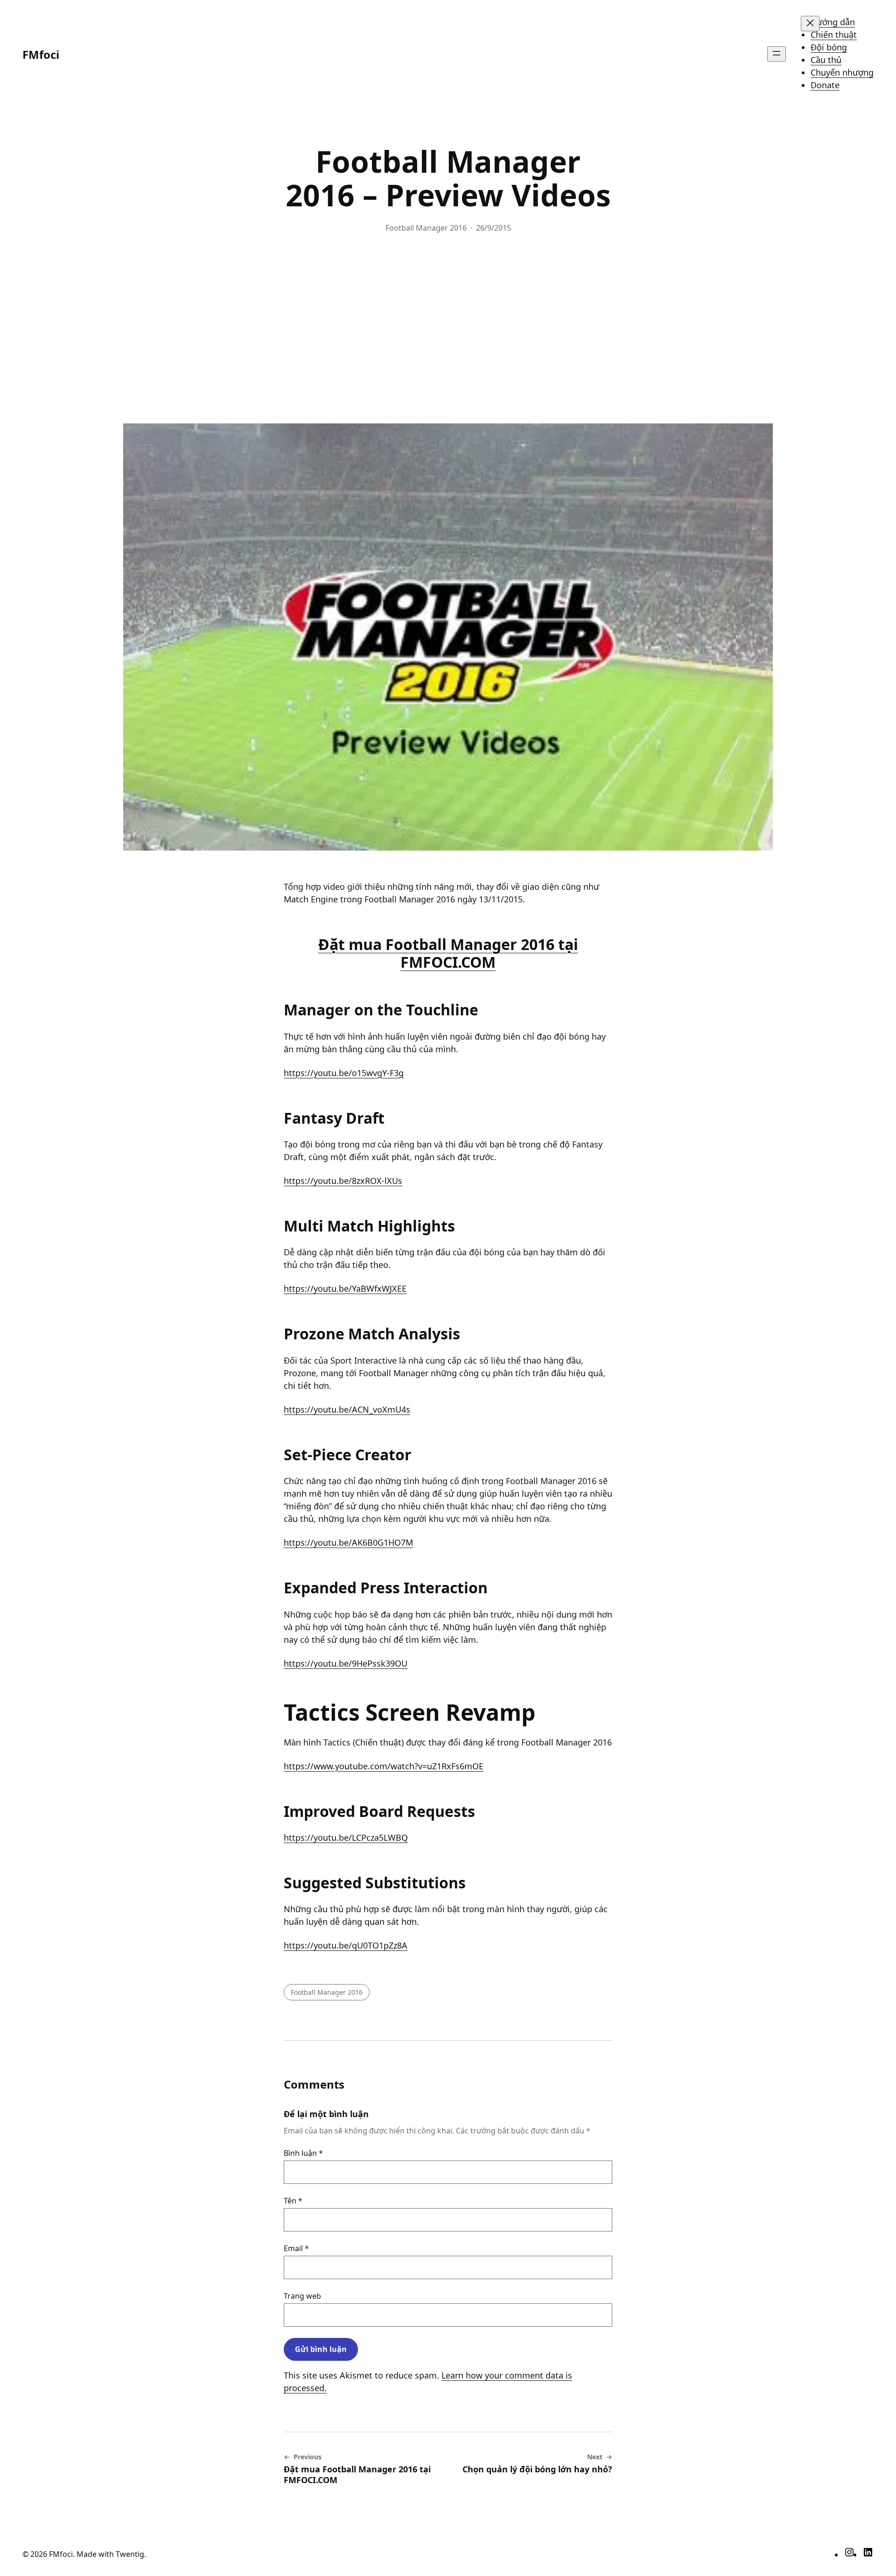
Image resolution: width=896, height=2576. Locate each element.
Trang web (302, 2296)
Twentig (130, 2554)
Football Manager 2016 (426, 228)
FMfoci (41, 54)
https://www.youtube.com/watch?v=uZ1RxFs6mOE (384, 1766)
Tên (293, 2201)
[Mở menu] (777, 54)
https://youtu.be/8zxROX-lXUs (343, 1181)
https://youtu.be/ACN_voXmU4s (347, 1409)
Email (296, 2248)
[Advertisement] (448, 328)
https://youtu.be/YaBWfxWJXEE (345, 1288)
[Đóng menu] (810, 24)
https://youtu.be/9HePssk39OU (346, 1663)
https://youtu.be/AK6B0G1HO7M (348, 1542)
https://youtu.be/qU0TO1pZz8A (346, 1945)
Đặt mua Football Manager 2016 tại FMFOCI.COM (448, 953)
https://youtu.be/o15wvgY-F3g (344, 1073)
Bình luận (303, 2153)
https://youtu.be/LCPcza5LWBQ (346, 1837)
